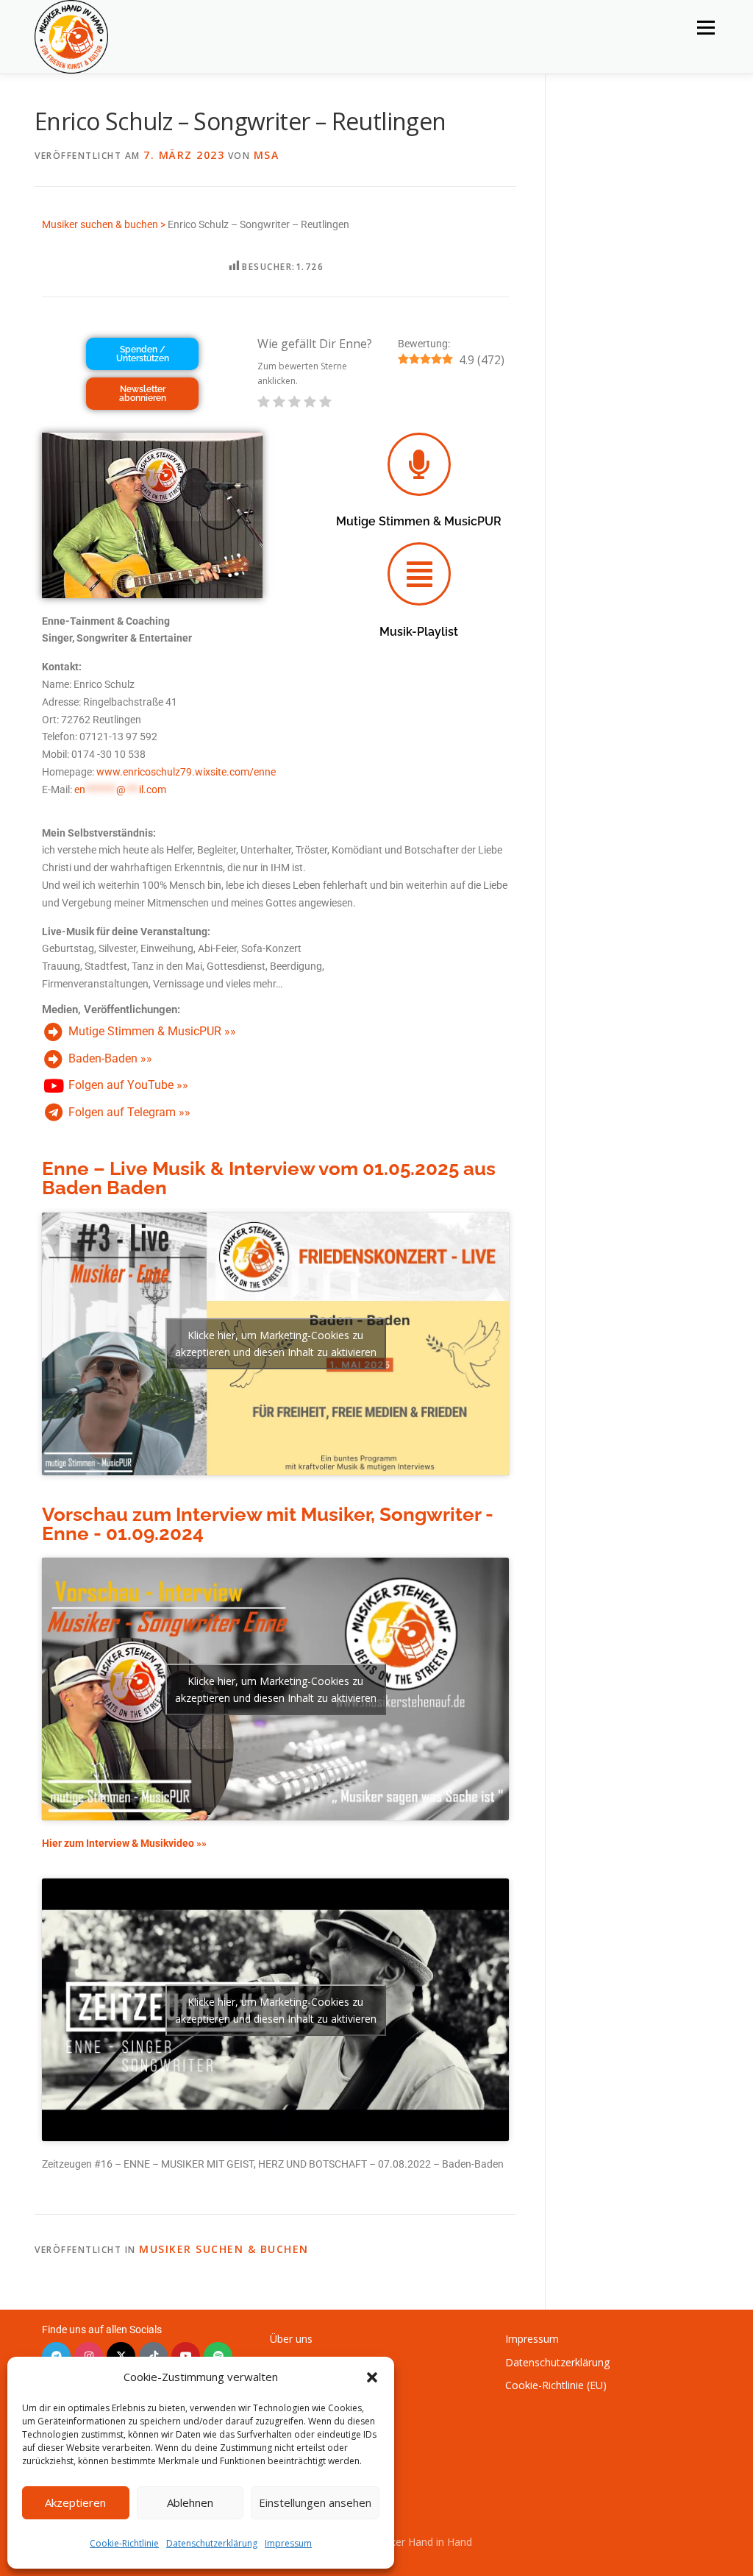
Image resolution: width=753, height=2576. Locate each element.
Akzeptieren (75, 2502)
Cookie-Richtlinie (124, 2543)
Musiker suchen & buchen (224, 2249)
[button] (372, 2377)
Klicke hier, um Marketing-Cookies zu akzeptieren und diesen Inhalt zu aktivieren (276, 1344)
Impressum (288, 2543)
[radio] (264, 403)
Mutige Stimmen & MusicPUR (419, 521)
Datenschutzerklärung (212, 2543)
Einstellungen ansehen (315, 2502)
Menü (706, 28)
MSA (267, 155)
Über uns (291, 2339)
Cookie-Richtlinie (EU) (556, 2385)
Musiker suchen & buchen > (104, 224)
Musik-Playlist (419, 632)
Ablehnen (190, 2502)
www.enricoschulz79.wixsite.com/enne (186, 772)
